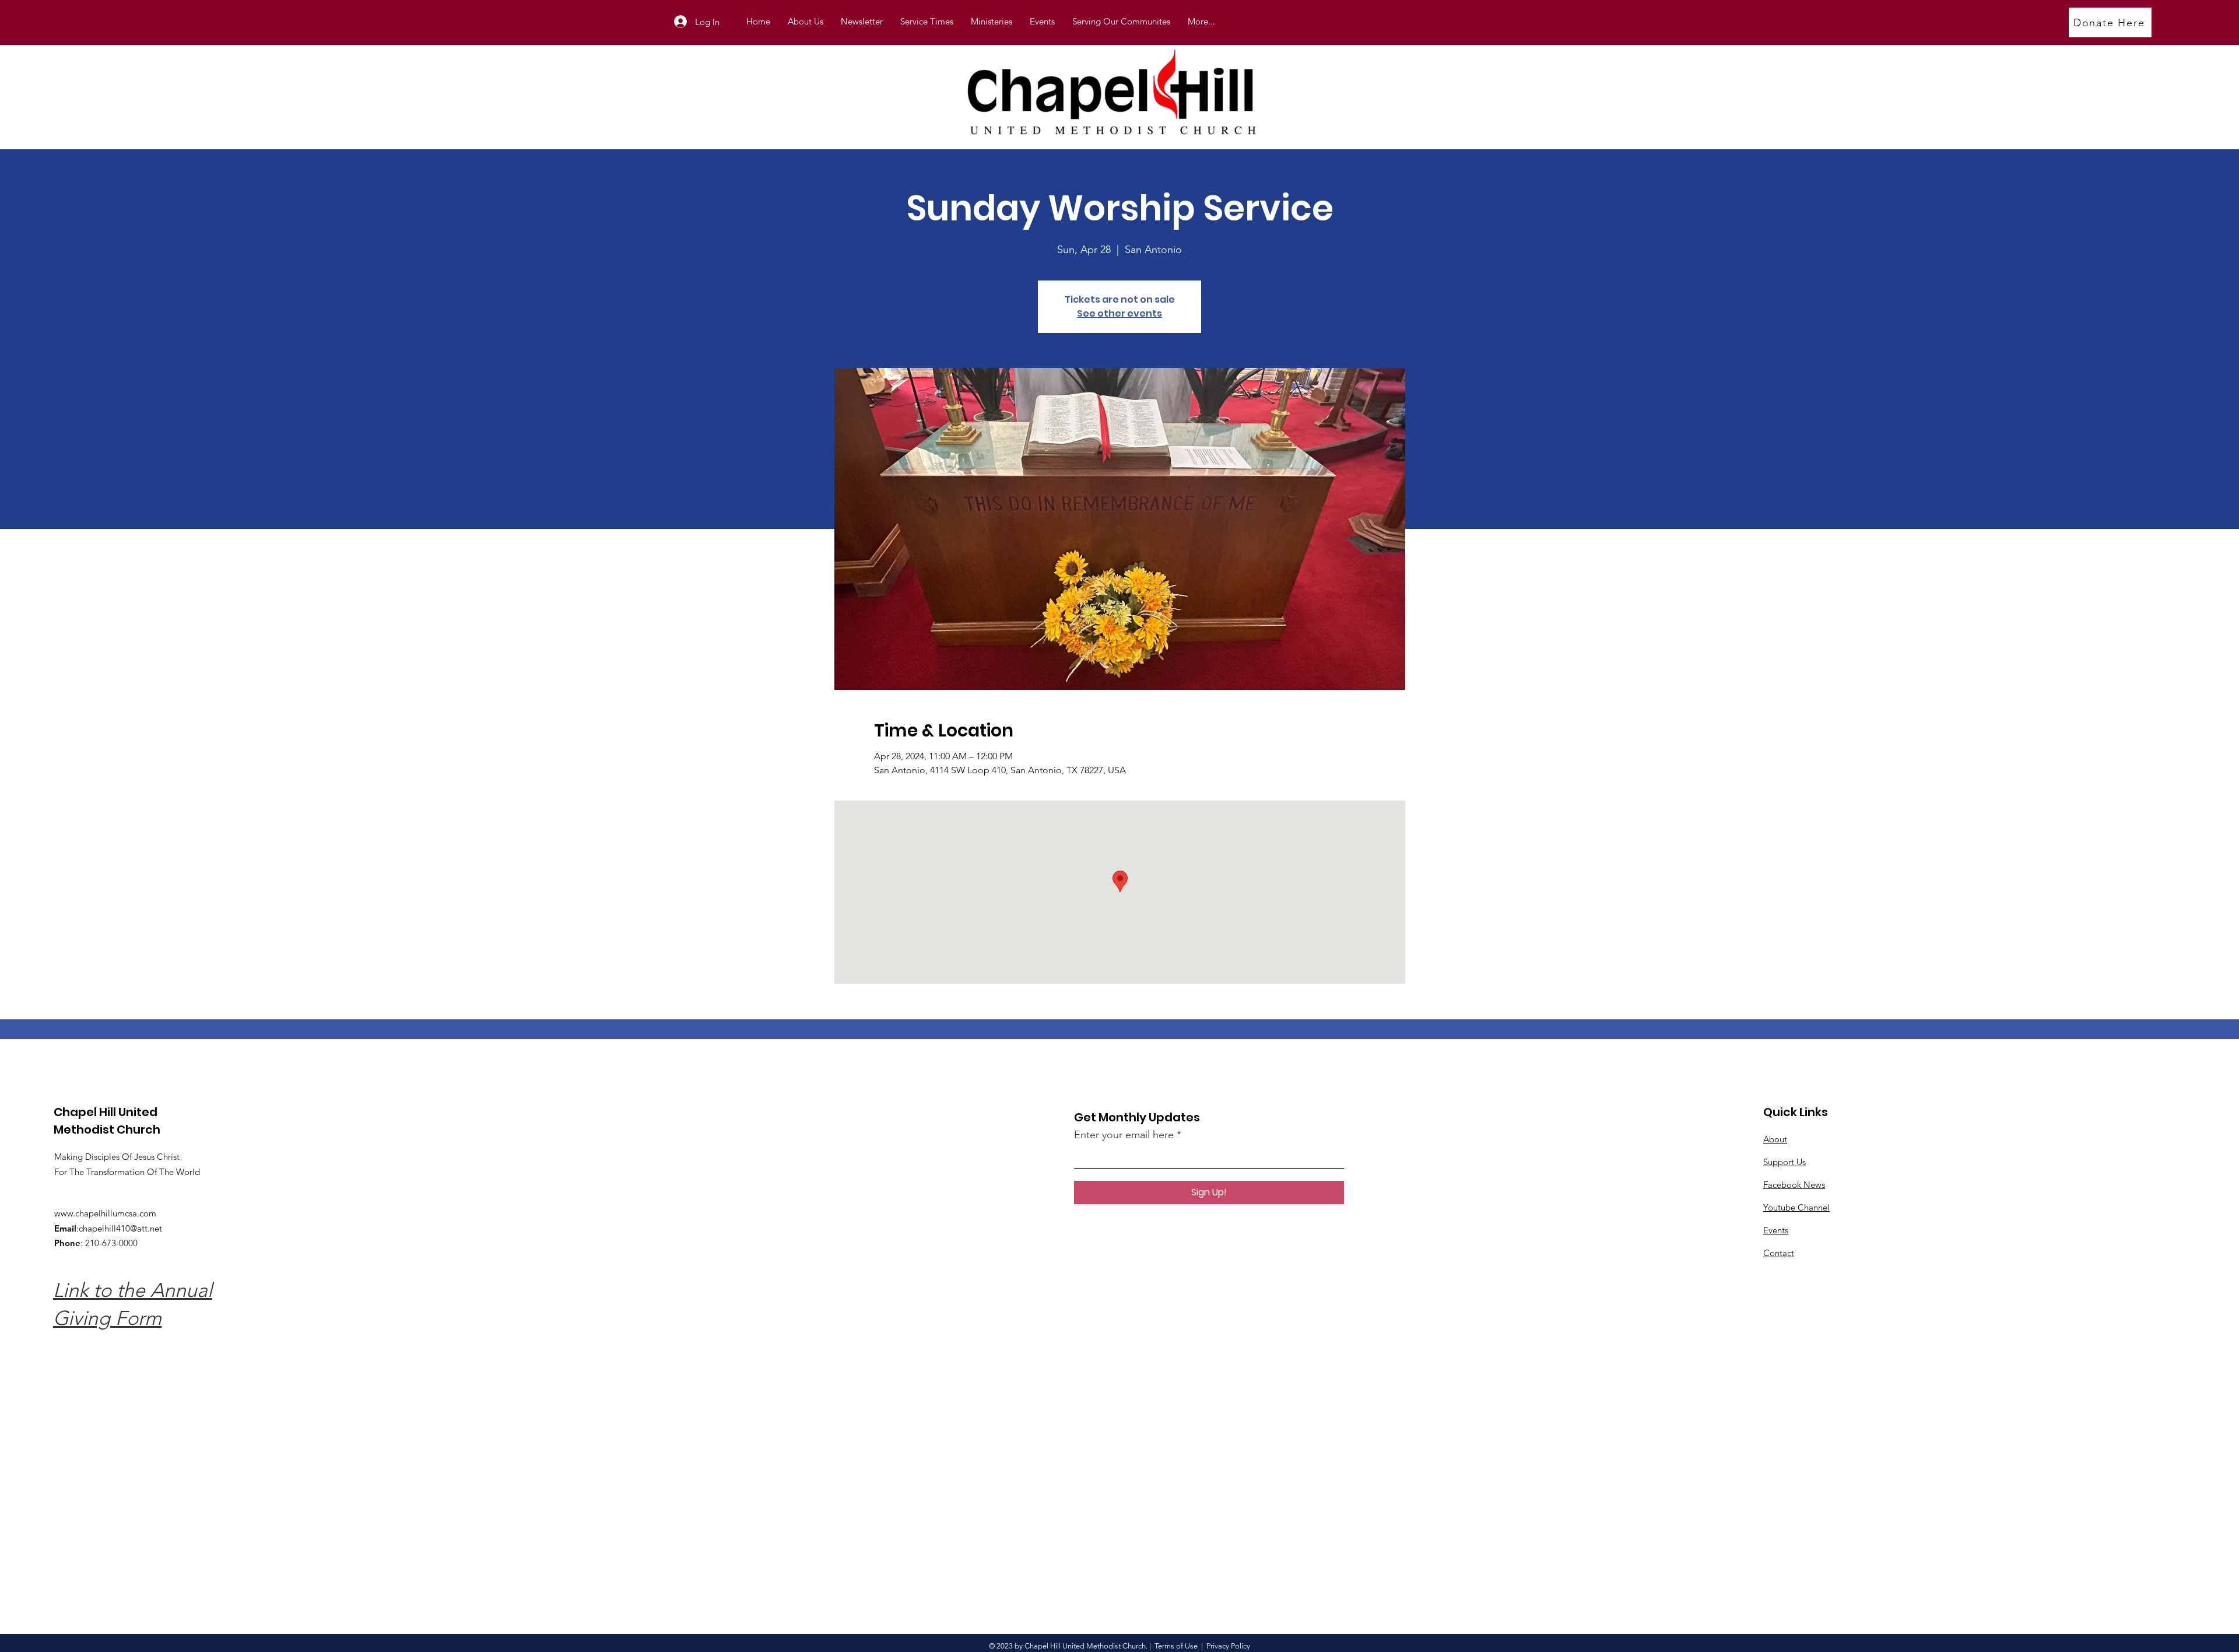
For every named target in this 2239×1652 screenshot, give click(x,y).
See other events (1119, 313)
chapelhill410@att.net (120, 1228)
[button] (992, 22)
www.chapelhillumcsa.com (105, 1213)
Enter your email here (1124, 1135)
